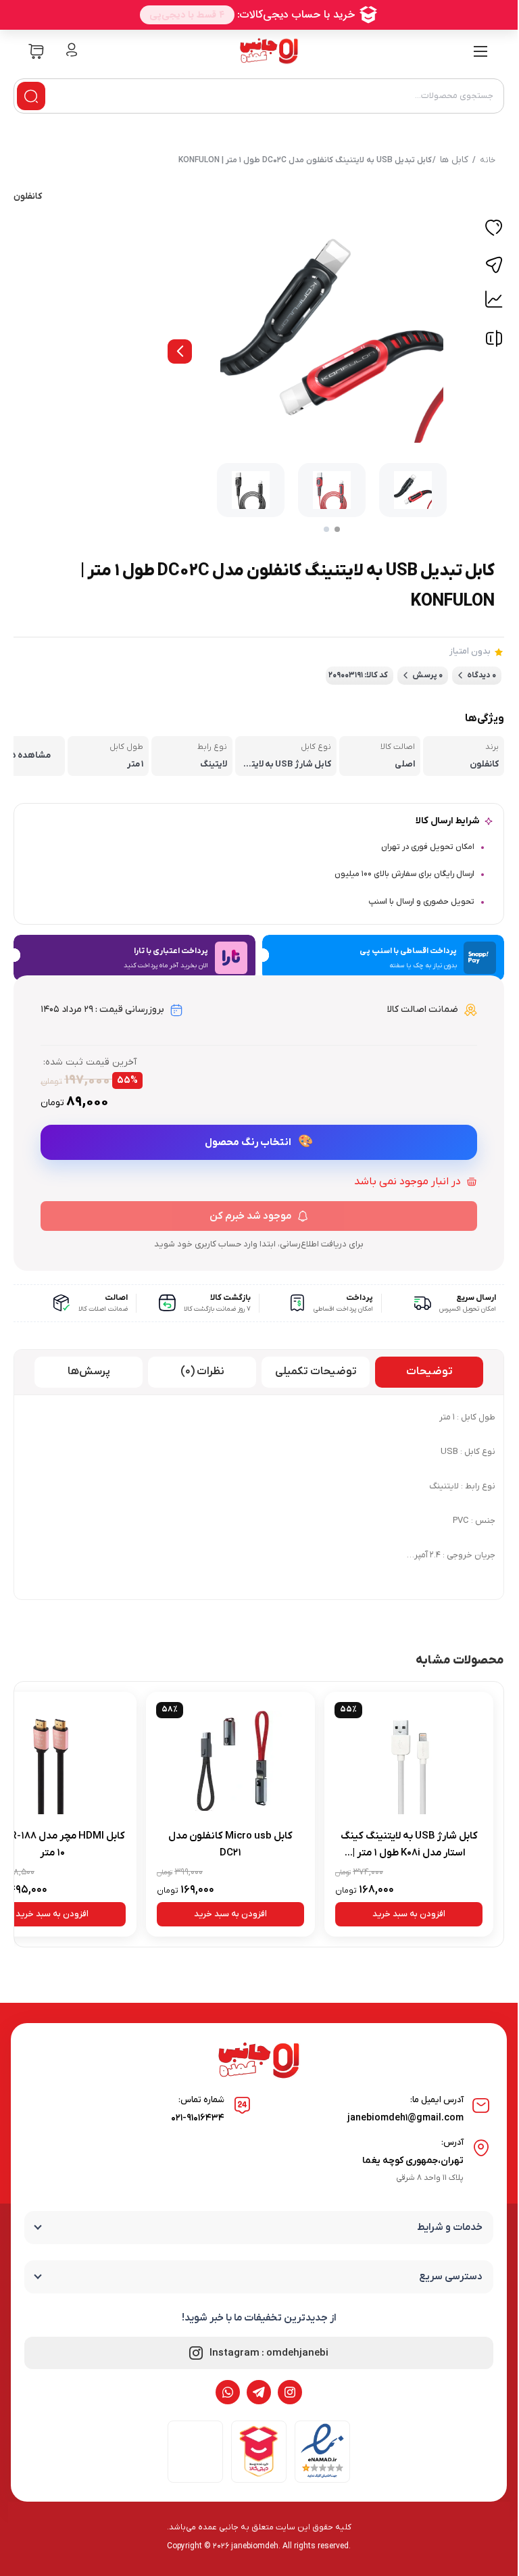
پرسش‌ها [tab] (89, 1371)
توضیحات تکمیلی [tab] (316, 1371)
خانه (488, 160)
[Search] (31, 96)
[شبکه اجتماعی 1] (290, 2392)
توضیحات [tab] (429, 1371)
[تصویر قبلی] (180, 351)
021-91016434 (198, 2118)
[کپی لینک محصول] (494, 265)
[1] (337, 529)
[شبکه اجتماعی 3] (228, 2392)
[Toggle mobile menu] (480, 51)
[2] (326, 529)
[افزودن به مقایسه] (494, 342)
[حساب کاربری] (72, 51)
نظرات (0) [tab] (202, 1371)
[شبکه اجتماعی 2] (259, 2392)
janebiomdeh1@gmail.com (405, 2118)
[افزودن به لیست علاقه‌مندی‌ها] (494, 230)
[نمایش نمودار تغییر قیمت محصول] (494, 299)
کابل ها (454, 160)
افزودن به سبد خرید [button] (409, 1914)
